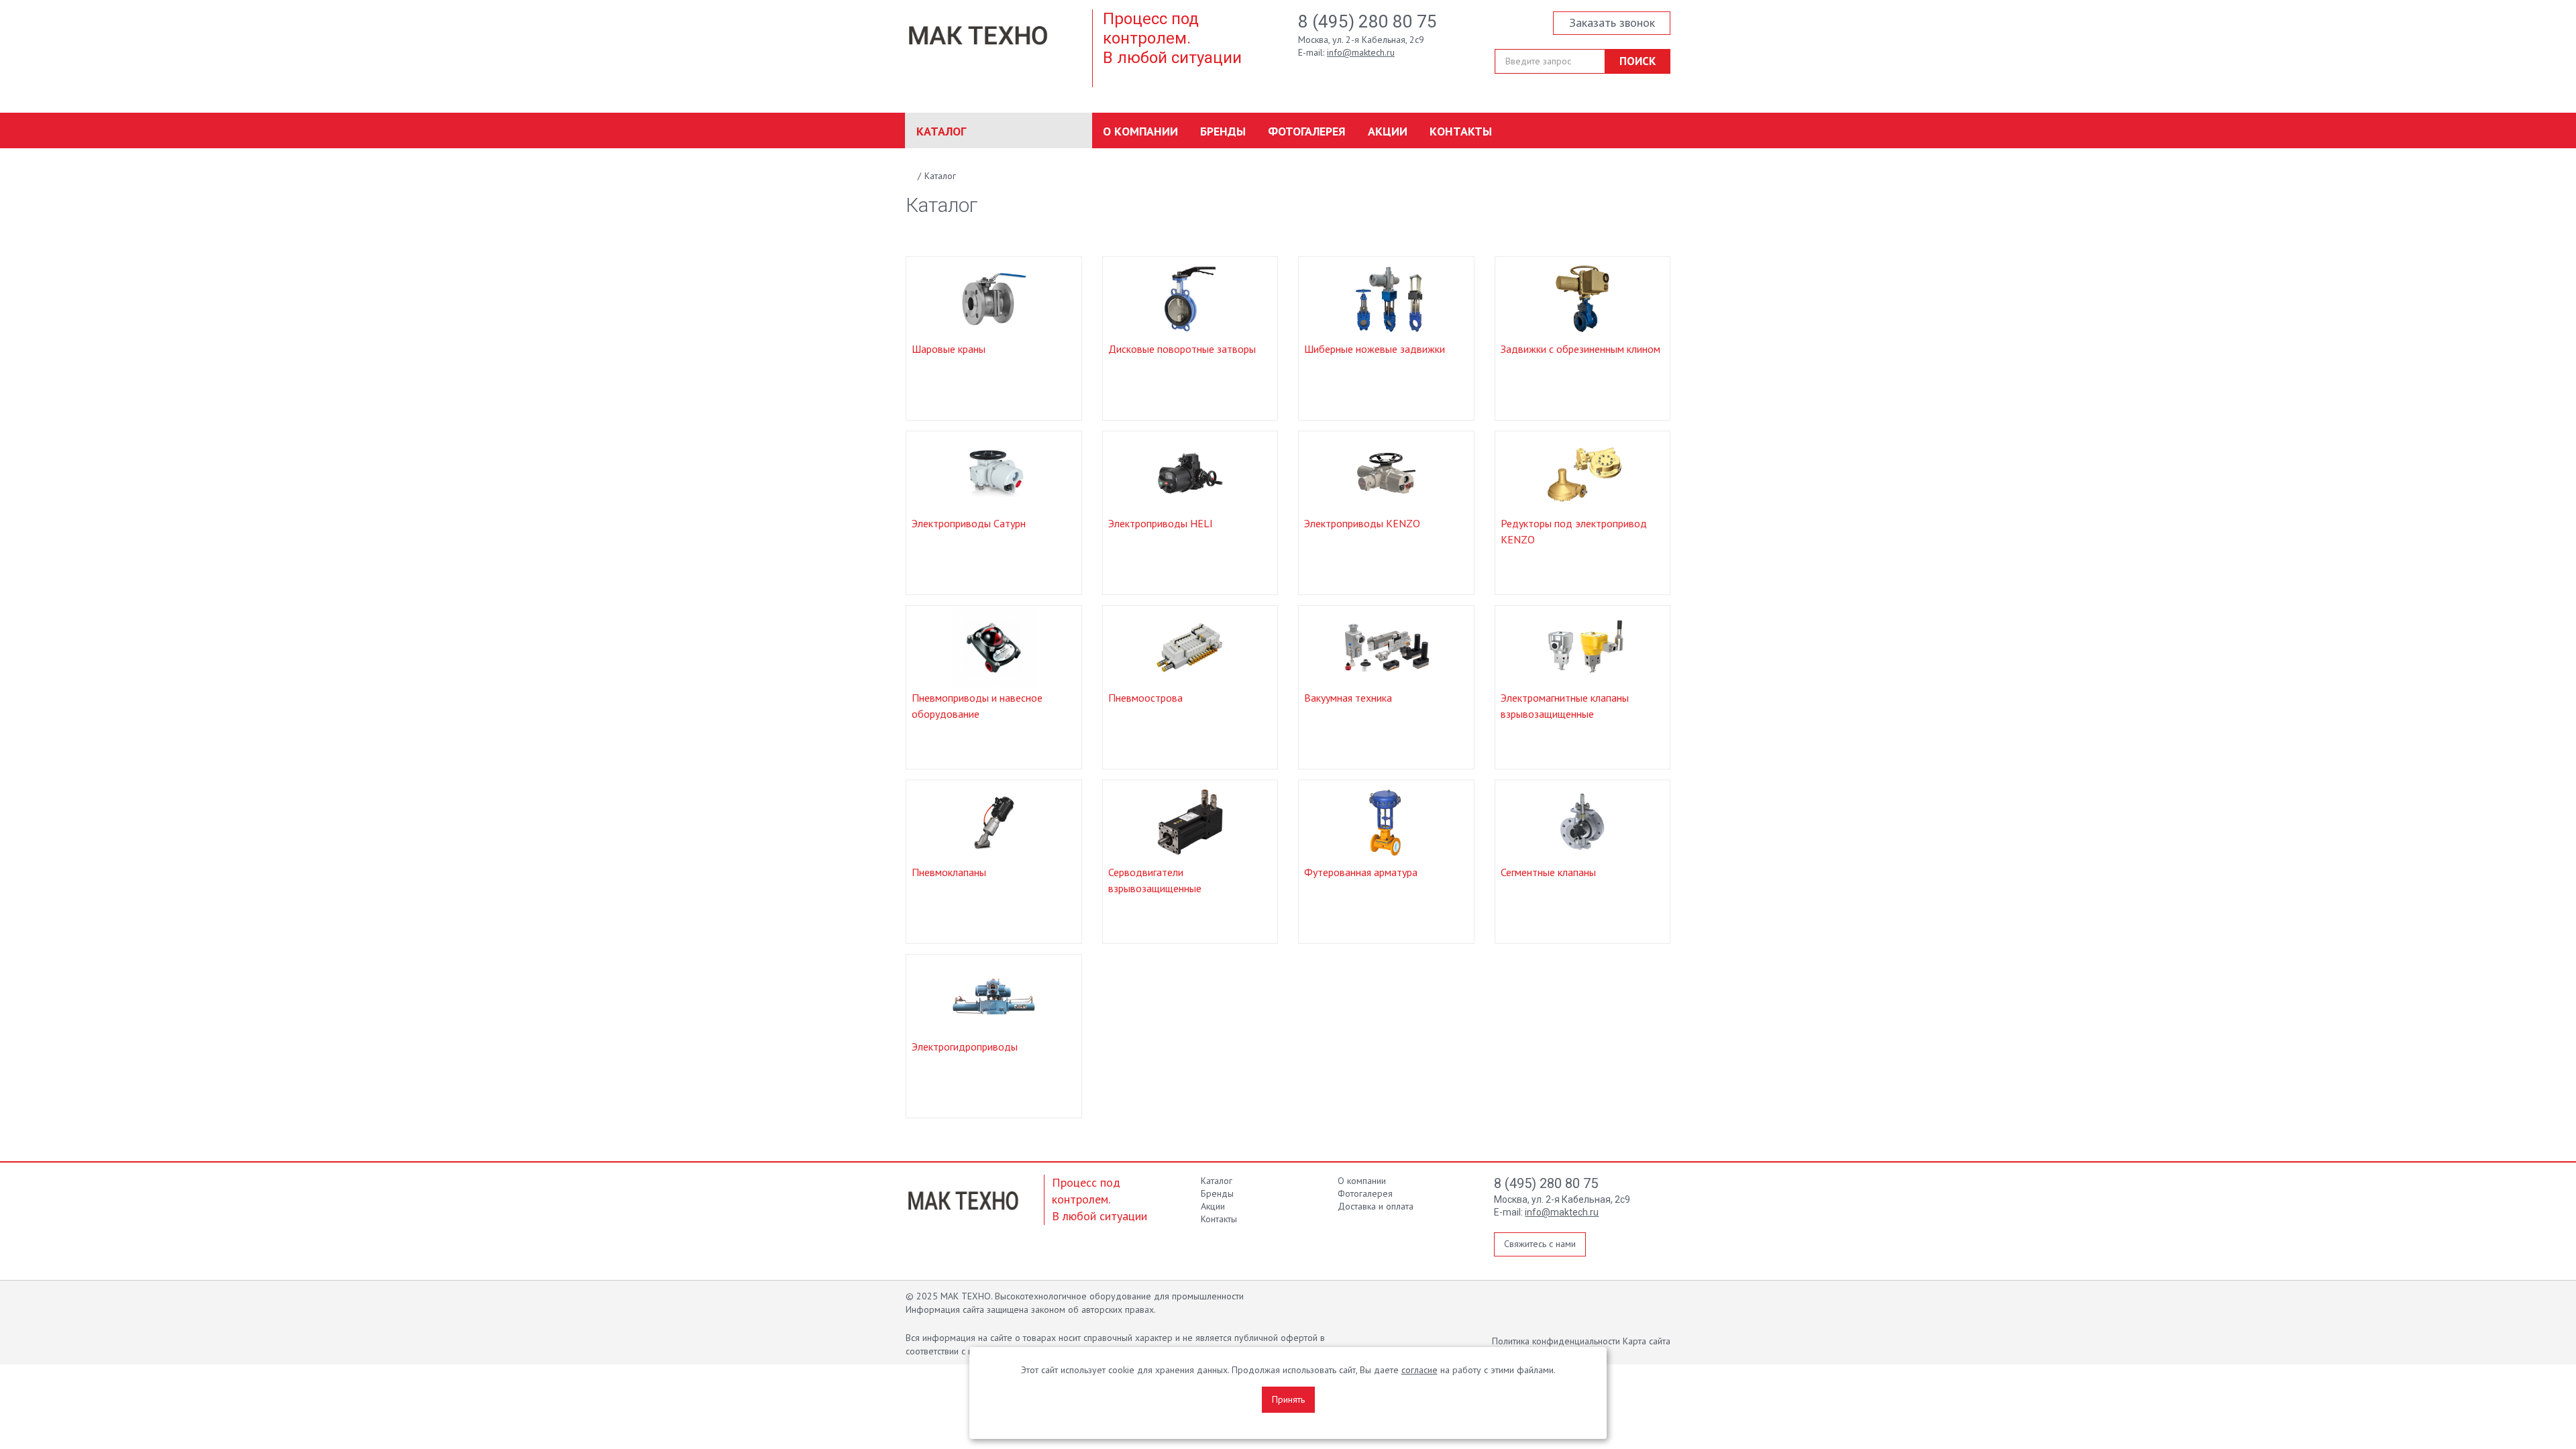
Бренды (1223, 131)
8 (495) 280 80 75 (1367, 21)
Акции (1388, 131)
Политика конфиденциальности (1556, 1341)
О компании (1140, 131)
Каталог (941, 131)
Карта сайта (1647, 1341)
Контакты (1461, 131)
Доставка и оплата (1376, 1206)
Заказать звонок (1612, 22)
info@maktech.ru (1361, 52)
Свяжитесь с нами (1540, 1244)
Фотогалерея (1307, 131)
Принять (1288, 1399)
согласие (1419, 1370)
